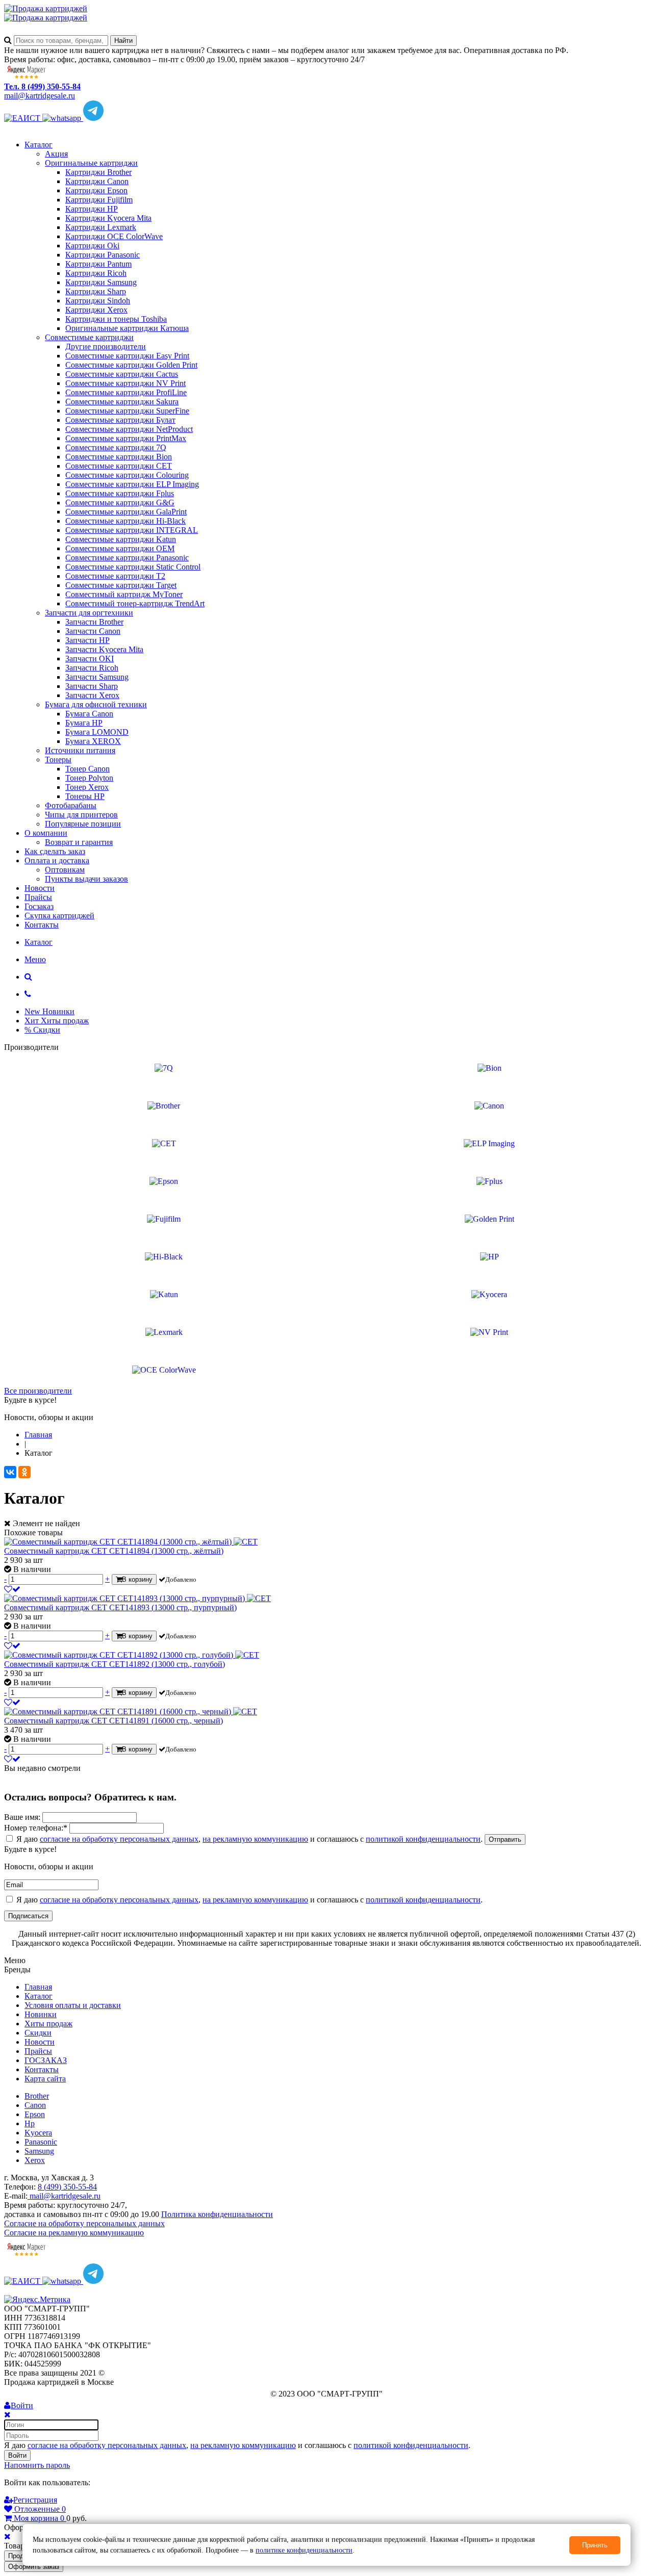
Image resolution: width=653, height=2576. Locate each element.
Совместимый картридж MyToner (124, 594)
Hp (30, 2123)
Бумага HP (84, 723)
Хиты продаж (48, 2024)
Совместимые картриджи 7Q (116, 447)
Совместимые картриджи (89, 337)
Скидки (38, 2033)
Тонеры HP (85, 796)
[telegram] (93, 118)
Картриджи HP (92, 209)
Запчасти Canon (93, 631)
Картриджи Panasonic (103, 255)
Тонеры (58, 759)
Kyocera (38, 2133)
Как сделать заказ (55, 851)
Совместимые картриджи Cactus (122, 374)
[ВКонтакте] (10, 1472)
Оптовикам (65, 870)
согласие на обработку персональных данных (119, 1839)
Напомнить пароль (37, 2465)
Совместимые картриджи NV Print (125, 383)
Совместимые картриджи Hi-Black (125, 521)
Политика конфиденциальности (217, 2214)
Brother (37, 2096)
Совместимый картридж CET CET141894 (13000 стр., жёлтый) (114, 1551)
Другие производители (106, 346)
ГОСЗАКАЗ (46, 2060)
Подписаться (28, 1916)
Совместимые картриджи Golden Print (131, 365)
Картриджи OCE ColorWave (114, 236)
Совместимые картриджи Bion (119, 457)
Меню (35, 959)
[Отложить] (12, 1589)
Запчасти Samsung (97, 677)
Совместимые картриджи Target (121, 585)
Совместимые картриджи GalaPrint (126, 512)
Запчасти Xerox (92, 695)
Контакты (42, 925)
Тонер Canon (87, 769)
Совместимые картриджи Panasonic (127, 558)
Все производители (38, 1391)
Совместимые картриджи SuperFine (127, 411)
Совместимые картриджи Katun (121, 539)
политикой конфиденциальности (423, 1839)
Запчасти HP (87, 640)
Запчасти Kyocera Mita (104, 649)
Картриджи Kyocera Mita (108, 218)
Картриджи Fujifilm (99, 200)
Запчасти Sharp (92, 686)
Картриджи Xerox (96, 310)
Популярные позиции (83, 824)
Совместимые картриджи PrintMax (126, 438)
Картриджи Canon (97, 181)
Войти (17, 2455)
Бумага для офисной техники (96, 704)
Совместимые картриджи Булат (120, 420)
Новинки (41, 2014)
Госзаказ (39, 906)
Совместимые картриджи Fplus (120, 493)
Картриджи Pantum (98, 264)
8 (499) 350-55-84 (67, 2187)
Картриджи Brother (98, 172)
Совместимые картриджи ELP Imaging (132, 484)
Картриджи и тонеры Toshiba (116, 319)
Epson (35, 2114)
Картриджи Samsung (101, 282)
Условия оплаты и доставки (73, 2005)
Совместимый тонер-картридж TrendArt (135, 603)
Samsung (39, 2151)
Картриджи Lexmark (101, 227)
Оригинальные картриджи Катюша (127, 328)
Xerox (35, 2160)
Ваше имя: (22, 1817)
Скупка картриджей (59, 916)
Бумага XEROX (93, 741)
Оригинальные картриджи (91, 163)
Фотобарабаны (71, 805)
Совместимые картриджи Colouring (127, 475)
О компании (46, 833)
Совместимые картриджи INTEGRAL (132, 530)
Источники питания (80, 750)
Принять (595, 2545)
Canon (35, 2105)
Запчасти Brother (94, 622)
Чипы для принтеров (81, 815)
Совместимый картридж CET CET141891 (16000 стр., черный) (114, 1721)
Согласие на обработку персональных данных (84, 2223)
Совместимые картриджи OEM (120, 548)
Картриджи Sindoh (98, 301)
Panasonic (41, 2142)
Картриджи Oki (92, 246)
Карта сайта (45, 2079)
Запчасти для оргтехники (89, 613)
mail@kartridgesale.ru (40, 96)
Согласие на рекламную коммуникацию (74, 2233)
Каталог (39, 145)
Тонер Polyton (89, 778)
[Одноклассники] (24, 1472)
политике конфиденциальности (304, 2550)
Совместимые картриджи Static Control (133, 567)
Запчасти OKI (90, 659)
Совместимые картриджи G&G (120, 503)
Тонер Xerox (87, 787)
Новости (40, 888)
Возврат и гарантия (79, 842)
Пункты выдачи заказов (86, 879)
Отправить (505, 1839)
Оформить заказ (34, 2567)
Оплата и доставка (57, 860)
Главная (38, 1987)
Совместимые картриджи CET (119, 466)
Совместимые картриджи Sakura (122, 402)
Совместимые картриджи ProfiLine (126, 392)
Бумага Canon (89, 714)
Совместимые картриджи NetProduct (129, 429)
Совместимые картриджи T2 (115, 576)
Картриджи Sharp (96, 291)
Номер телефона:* (36, 1828)
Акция (56, 154)
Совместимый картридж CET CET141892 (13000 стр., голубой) (115, 1664)
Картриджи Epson (96, 190)
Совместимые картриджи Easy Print (127, 356)
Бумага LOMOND (97, 732)
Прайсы (38, 897)
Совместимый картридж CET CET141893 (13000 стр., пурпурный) (120, 1607)
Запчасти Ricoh (92, 668)
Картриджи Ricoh (96, 273)
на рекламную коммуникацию (255, 1839)
